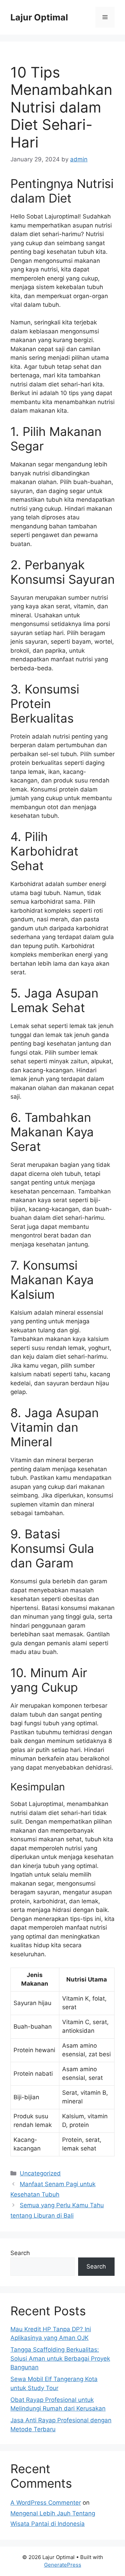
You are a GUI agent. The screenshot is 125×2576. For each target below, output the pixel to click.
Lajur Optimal (39, 17)
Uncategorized (40, 2173)
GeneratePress (63, 2565)
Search (20, 2253)
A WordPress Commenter (46, 2503)
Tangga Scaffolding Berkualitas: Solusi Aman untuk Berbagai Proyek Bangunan (60, 2358)
